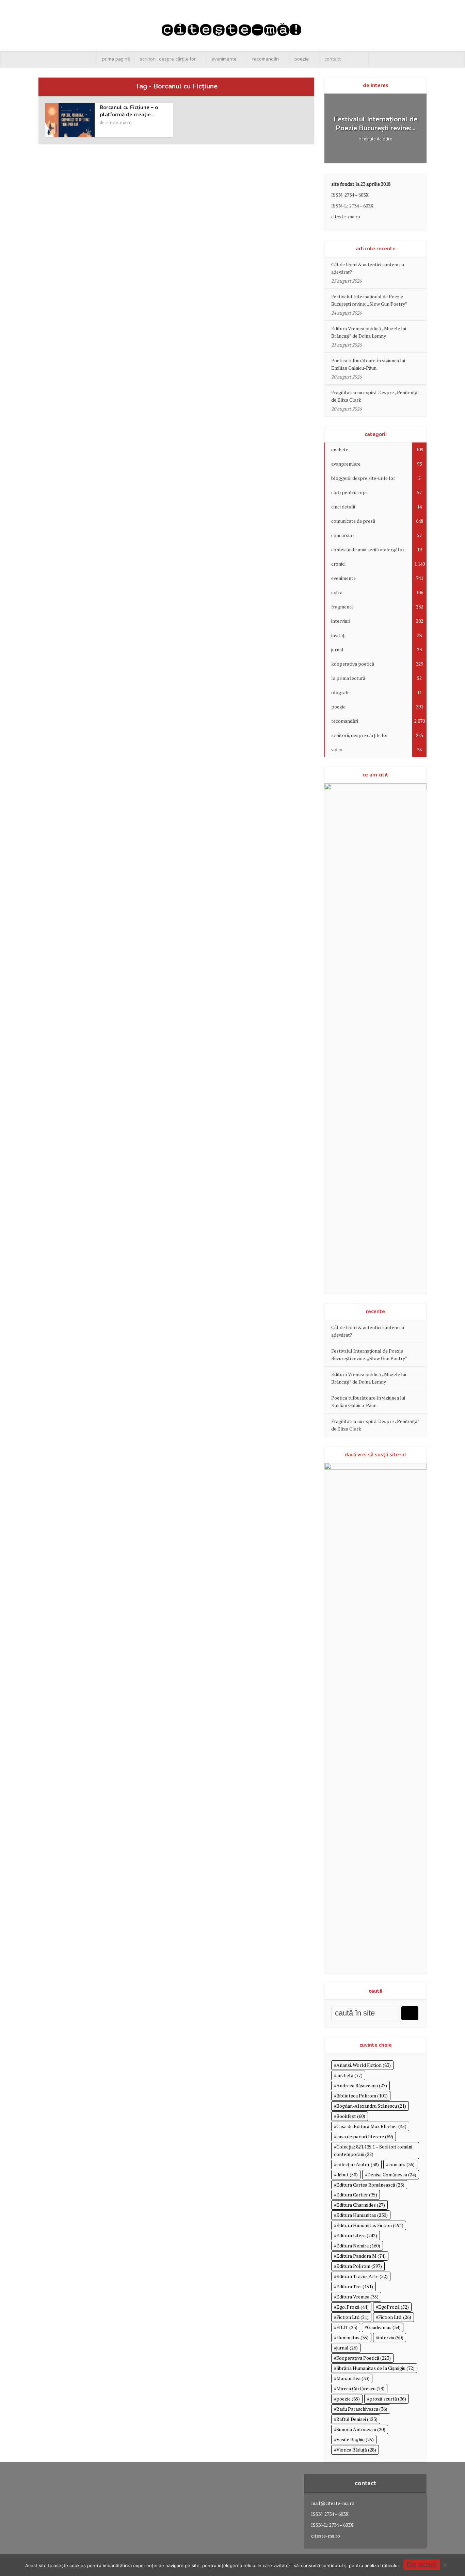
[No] (445, 2565)
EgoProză (394, 2307)
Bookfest (351, 2116)
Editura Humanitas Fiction (370, 2225)
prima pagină (116, 59)
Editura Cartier (357, 2195)
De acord (422, 2565)
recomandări (266, 59)
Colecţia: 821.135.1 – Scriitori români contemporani (373, 2150)
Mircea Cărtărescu (360, 2388)
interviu (391, 2337)
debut (347, 2174)
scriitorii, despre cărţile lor (168, 59)
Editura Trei (355, 2286)
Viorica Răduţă (356, 2450)
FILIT (347, 2327)
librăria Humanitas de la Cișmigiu (375, 2368)
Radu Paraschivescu (362, 2409)
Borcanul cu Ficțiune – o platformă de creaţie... (129, 111)
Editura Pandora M (361, 2256)
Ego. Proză (352, 2307)
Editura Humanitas (362, 2215)
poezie (302, 59)
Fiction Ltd (352, 2317)
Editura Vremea (357, 2297)
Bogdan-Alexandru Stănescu (371, 2106)
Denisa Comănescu (392, 2174)
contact (333, 59)
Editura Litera (357, 2235)
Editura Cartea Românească (370, 2185)
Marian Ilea (353, 2378)
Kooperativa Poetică (364, 2358)
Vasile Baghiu (355, 2439)
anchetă (349, 2075)
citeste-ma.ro (119, 122)
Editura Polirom (359, 2266)
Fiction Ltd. (395, 2317)
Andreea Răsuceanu (362, 2085)
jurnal (347, 2348)
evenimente (224, 59)
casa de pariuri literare (365, 2136)
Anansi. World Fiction (364, 2065)
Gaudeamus (384, 2327)
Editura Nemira (358, 2246)
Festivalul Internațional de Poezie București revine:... (375, 124)
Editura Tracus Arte (362, 2276)
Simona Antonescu (361, 2429)
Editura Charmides (361, 2205)
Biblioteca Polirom (362, 2096)
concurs (402, 2164)
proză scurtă (388, 2399)
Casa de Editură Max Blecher (371, 2126)
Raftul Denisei (357, 2419)
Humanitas (352, 2337)
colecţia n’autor (358, 2164)
